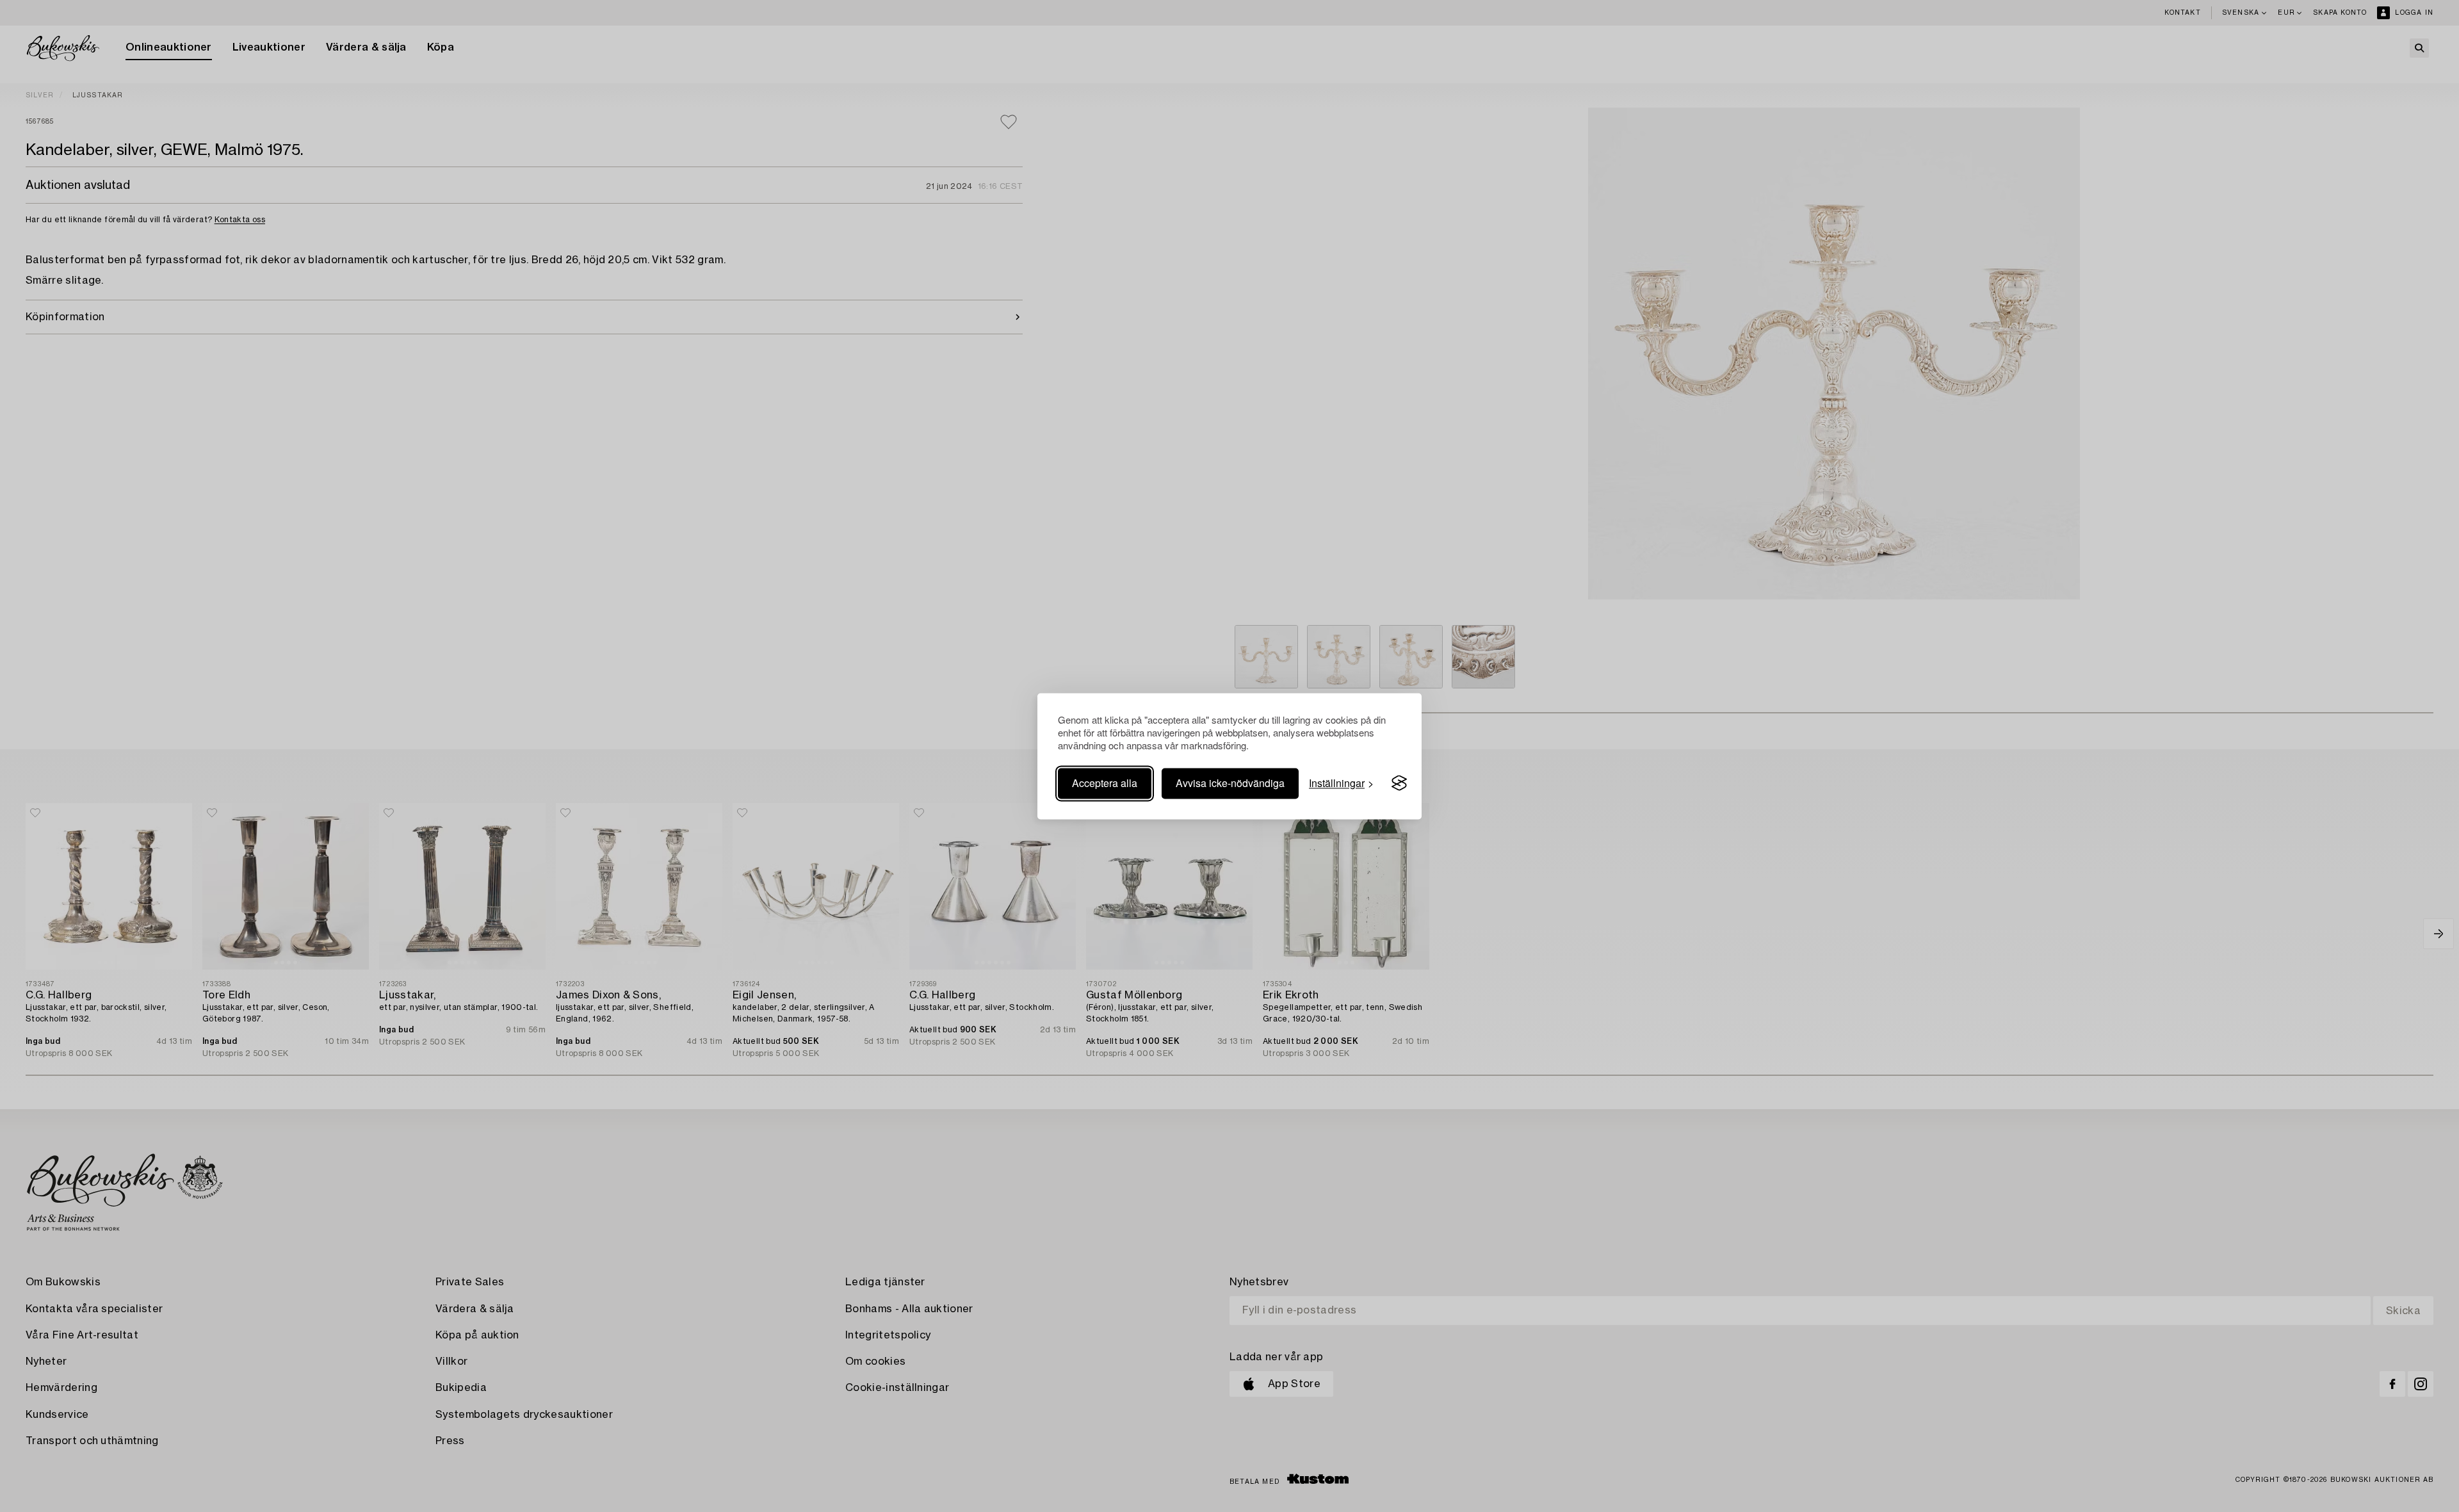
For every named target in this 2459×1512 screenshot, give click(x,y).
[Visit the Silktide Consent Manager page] (1399, 783)
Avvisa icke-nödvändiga (1230, 783)
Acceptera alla (1105, 783)
